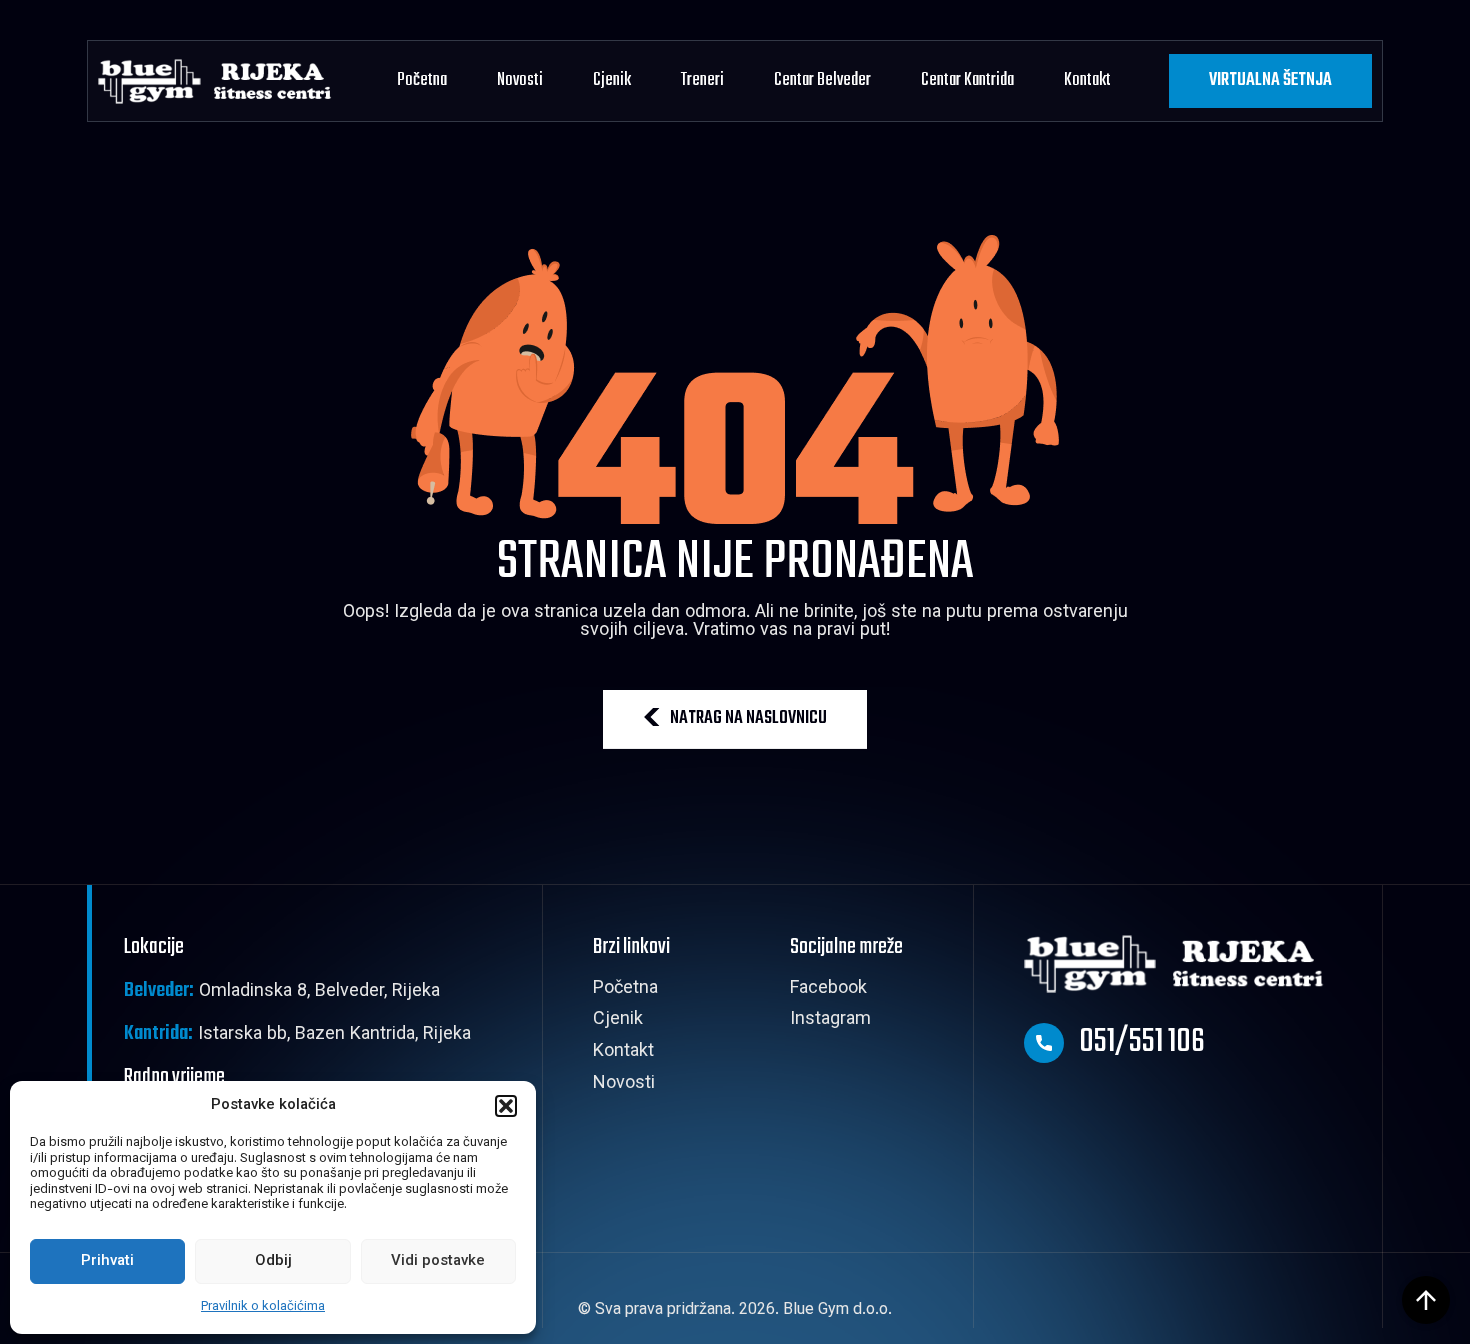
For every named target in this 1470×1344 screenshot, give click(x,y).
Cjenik (612, 80)
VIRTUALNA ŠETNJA (1270, 80)
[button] (506, 1106)
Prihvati (107, 1261)
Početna (422, 80)
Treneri (702, 80)
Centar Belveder (822, 80)
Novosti (520, 80)
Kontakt (1087, 80)
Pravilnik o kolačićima (263, 1307)
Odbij (273, 1261)
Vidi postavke (438, 1261)
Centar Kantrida (967, 80)
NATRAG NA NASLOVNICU (748, 718)
